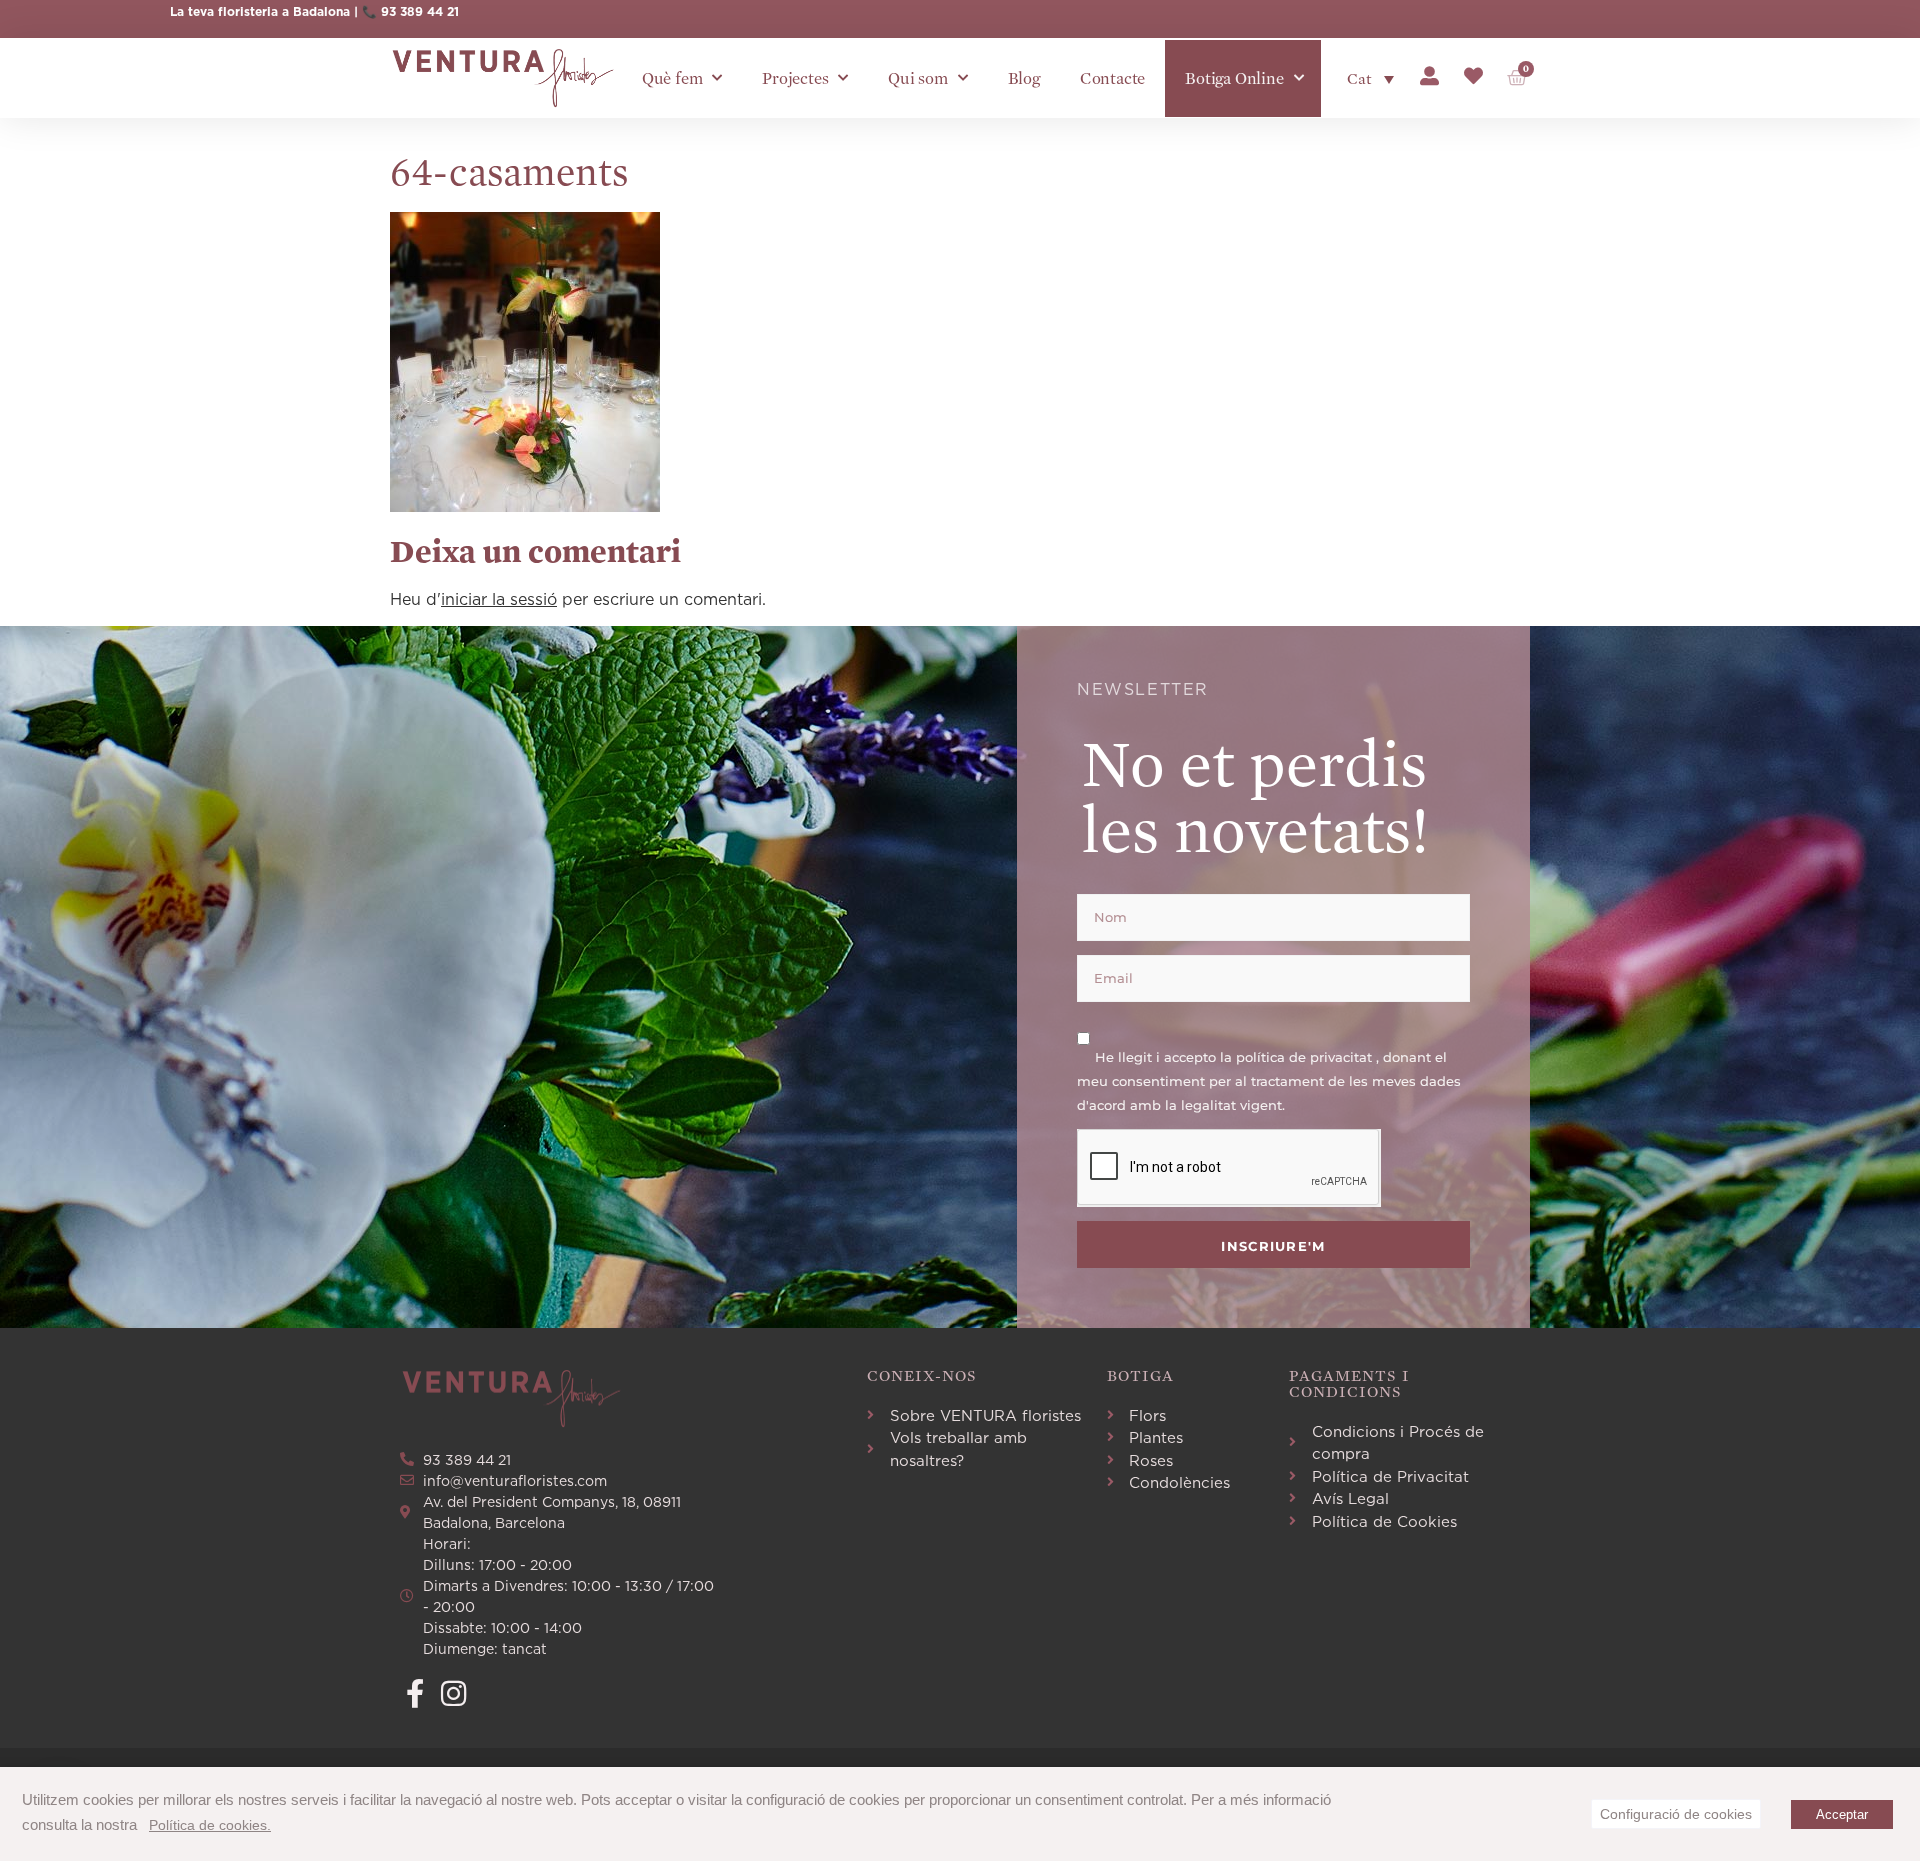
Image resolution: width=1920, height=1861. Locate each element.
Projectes (795, 78)
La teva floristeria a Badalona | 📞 (275, 11)
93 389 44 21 (420, 11)
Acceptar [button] (1842, 1814)
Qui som (918, 78)
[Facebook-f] (414, 1693)
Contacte (1112, 78)
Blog (1024, 78)
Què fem (672, 78)
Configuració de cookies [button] (1676, 1814)
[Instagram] (453, 1693)
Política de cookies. (210, 1825)
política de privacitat (1306, 1056)
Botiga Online (1234, 78)
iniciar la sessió (499, 599)
